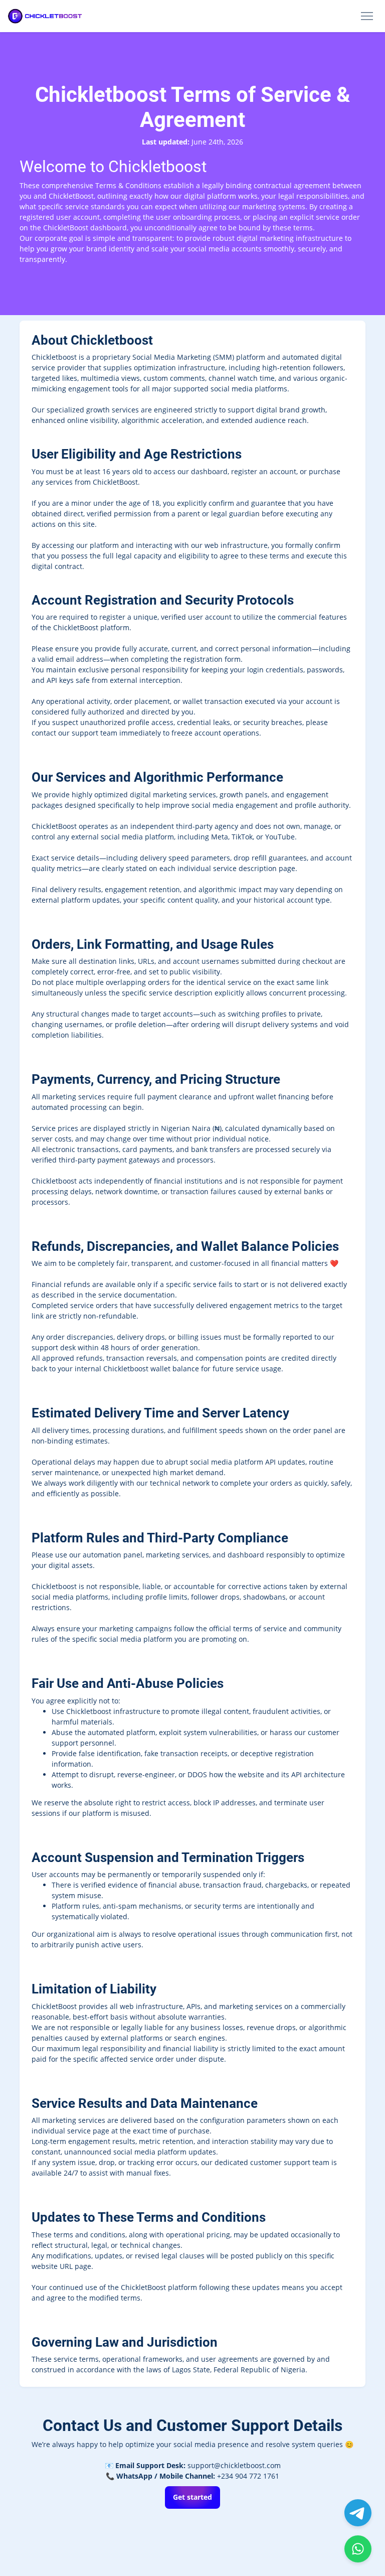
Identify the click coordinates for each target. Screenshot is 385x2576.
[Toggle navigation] (367, 16)
